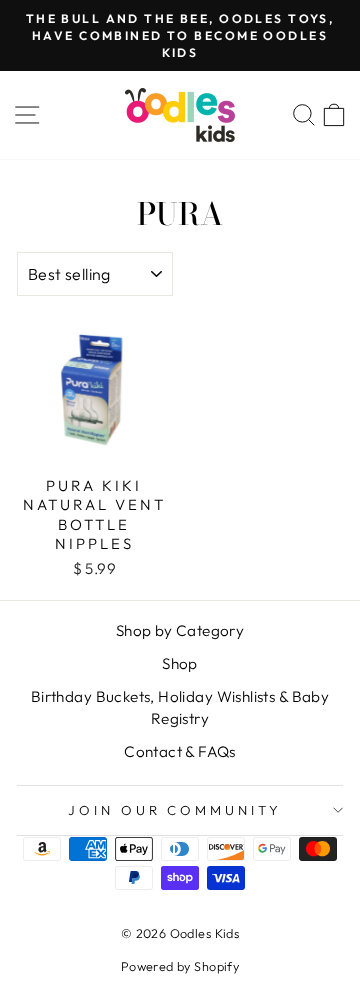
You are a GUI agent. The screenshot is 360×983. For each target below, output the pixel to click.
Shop (180, 663)
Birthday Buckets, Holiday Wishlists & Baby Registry (180, 707)
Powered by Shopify (180, 966)
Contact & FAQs (180, 751)
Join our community (175, 810)
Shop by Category (180, 630)
